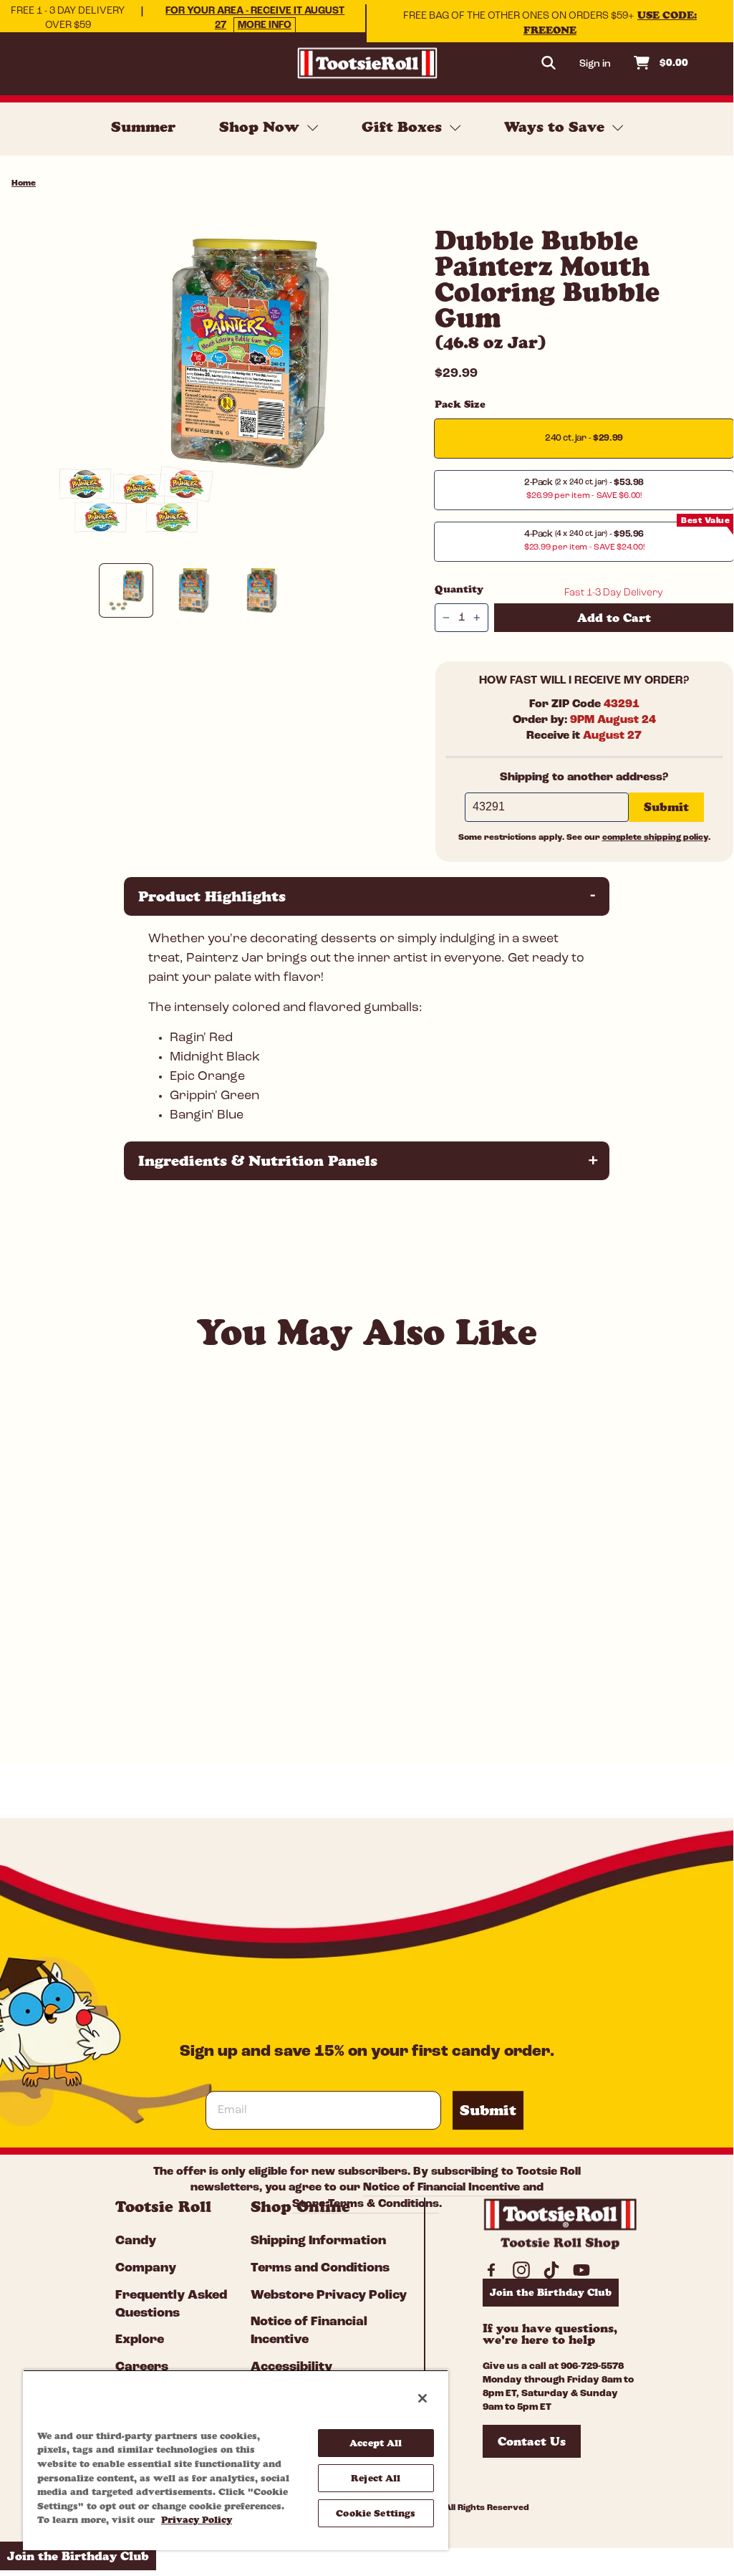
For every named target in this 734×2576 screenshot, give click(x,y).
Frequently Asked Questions (171, 2305)
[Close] (422, 2398)
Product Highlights (368, 896)
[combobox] (128, 1680)
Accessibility (291, 2367)
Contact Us (532, 2441)
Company (146, 2269)
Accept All (376, 2443)
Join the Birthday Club (551, 2292)
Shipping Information (318, 2241)
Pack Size (460, 404)
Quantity (459, 589)
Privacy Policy (197, 2519)
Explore (140, 2340)
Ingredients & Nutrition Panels (368, 1160)
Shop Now (261, 127)
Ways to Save (556, 127)
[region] (236, 2460)
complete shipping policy (655, 838)
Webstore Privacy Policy (329, 2296)
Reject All (376, 2478)
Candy (136, 2241)
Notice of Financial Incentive (441, 2188)
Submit (488, 2110)
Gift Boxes (404, 127)
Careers (142, 2367)
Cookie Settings (376, 2513)
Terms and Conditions (320, 2269)
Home (24, 183)
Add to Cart (139, 1716)
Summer (143, 127)
